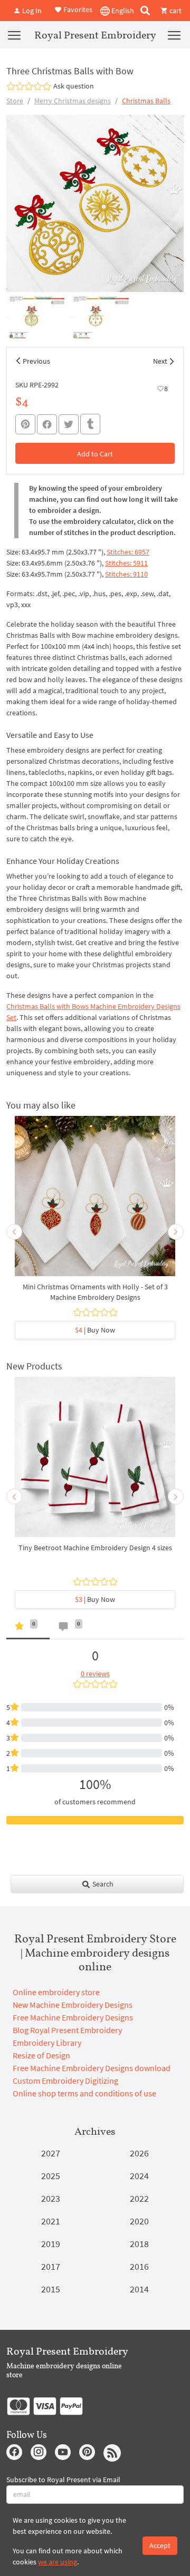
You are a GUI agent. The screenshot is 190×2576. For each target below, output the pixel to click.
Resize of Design (41, 2055)
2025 (51, 2176)
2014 (139, 2289)
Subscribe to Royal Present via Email (63, 2480)
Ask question (74, 86)
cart (175, 11)
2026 (139, 2153)
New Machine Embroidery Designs (73, 2005)
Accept (160, 2545)
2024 (139, 2176)
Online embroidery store (56, 1992)
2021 (51, 2221)
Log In (31, 11)
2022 (139, 2198)
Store (15, 101)
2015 (51, 2289)
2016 (139, 2266)
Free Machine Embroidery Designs (73, 2017)
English (122, 11)
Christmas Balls (146, 101)
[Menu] (14, 35)
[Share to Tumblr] (90, 424)
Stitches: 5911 (126, 563)
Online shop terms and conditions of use (84, 2093)
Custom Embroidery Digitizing (65, 2081)
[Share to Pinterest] (25, 424)
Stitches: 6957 (128, 552)
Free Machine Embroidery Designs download (92, 2068)
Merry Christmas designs (73, 101)
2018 (139, 2244)
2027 (51, 2153)
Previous (36, 361)
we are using (58, 2562)
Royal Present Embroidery (95, 35)
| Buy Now (95, 1330)
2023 (51, 2198)
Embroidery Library (47, 2043)
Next (160, 361)
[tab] (28, 1629)
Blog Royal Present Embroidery (67, 2030)
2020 (139, 2221)
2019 (51, 2244)
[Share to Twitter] (69, 424)
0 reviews (95, 1674)
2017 (51, 2266)
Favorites (77, 9)
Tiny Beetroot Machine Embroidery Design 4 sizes (95, 1548)
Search (102, 1884)
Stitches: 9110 (126, 574)
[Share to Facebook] (47, 424)
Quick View (95, 1201)
